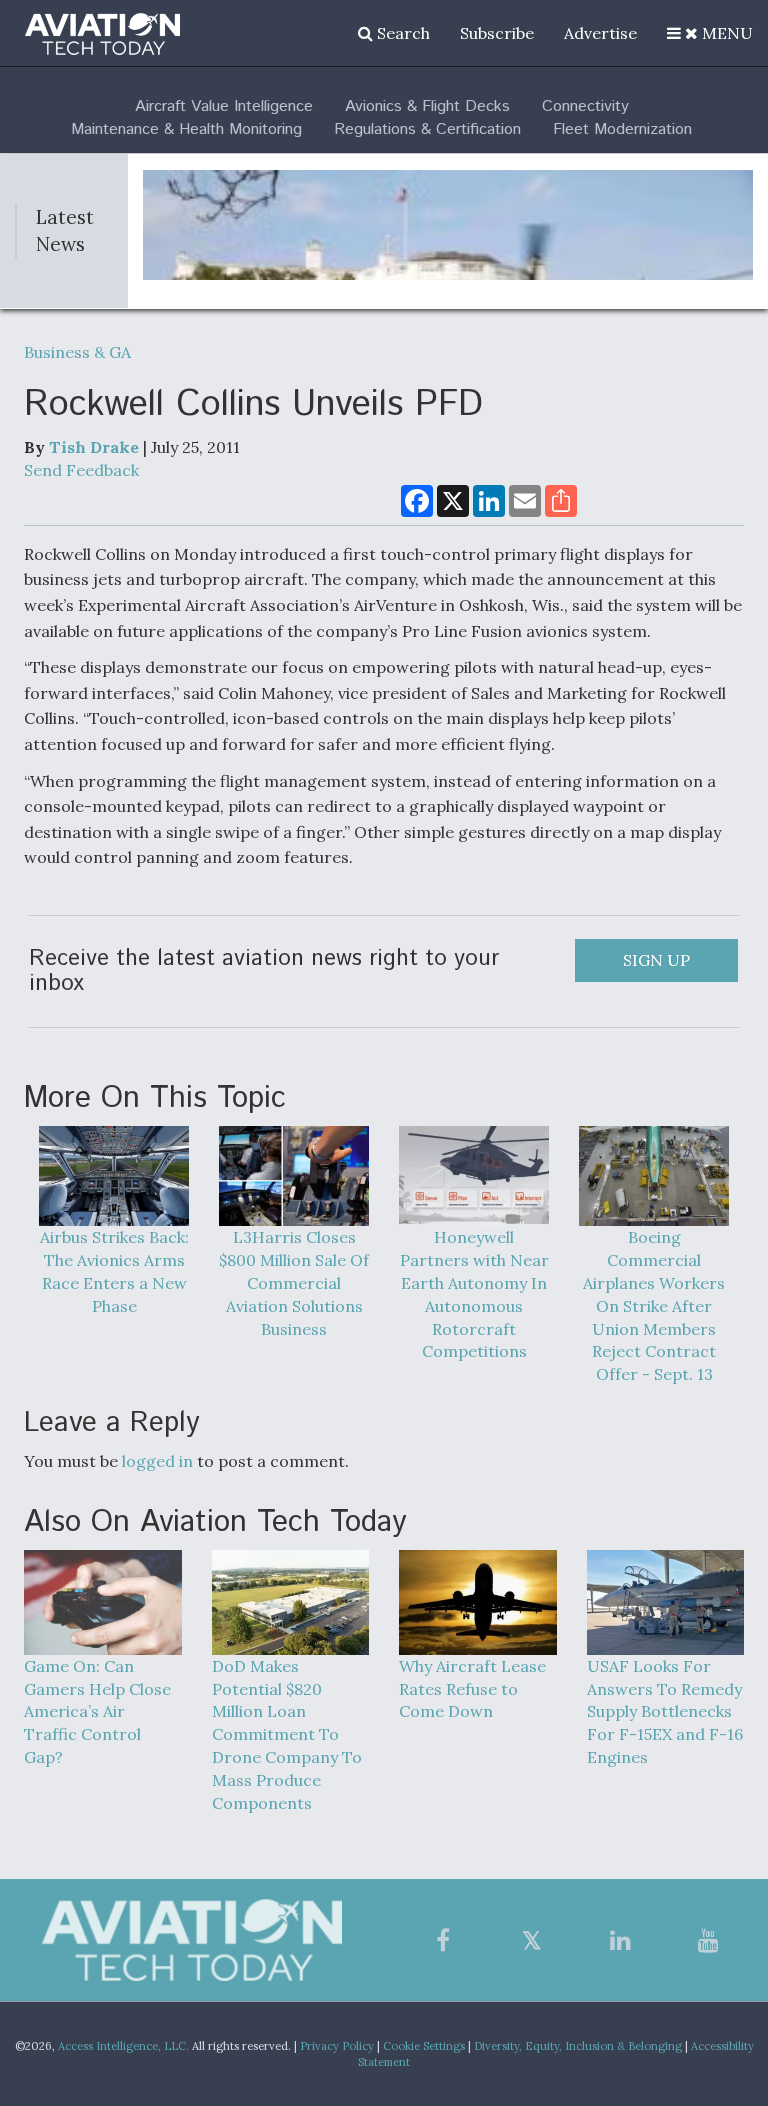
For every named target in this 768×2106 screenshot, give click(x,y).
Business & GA (77, 352)
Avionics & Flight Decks (427, 106)
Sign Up (656, 960)
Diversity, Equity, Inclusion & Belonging (578, 2046)
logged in (157, 1461)
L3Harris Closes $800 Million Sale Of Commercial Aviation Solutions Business (294, 1282)
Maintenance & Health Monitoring (186, 129)
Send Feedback (81, 470)
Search (401, 33)
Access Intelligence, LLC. (123, 2046)
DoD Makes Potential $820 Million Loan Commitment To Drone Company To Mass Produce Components (287, 1734)
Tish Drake (94, 447)
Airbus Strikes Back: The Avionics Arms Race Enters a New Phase (114, 1271)
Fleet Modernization (622, 129)
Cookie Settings (424, 2046)
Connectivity (585, 106)
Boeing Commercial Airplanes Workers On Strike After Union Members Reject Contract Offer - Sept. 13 (654, 1305)
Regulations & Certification (427, 129)
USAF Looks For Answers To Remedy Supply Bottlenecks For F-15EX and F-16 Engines (665, 1711)
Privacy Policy (337, 2046)
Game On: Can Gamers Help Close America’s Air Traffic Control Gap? (97, 1711)
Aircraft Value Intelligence (224, 106)
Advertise (600, 33)
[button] (710, 33)
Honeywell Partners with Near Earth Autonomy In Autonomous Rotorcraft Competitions (474, 1294)
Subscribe (497, 33)
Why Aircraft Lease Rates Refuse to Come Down (472, 1689)
